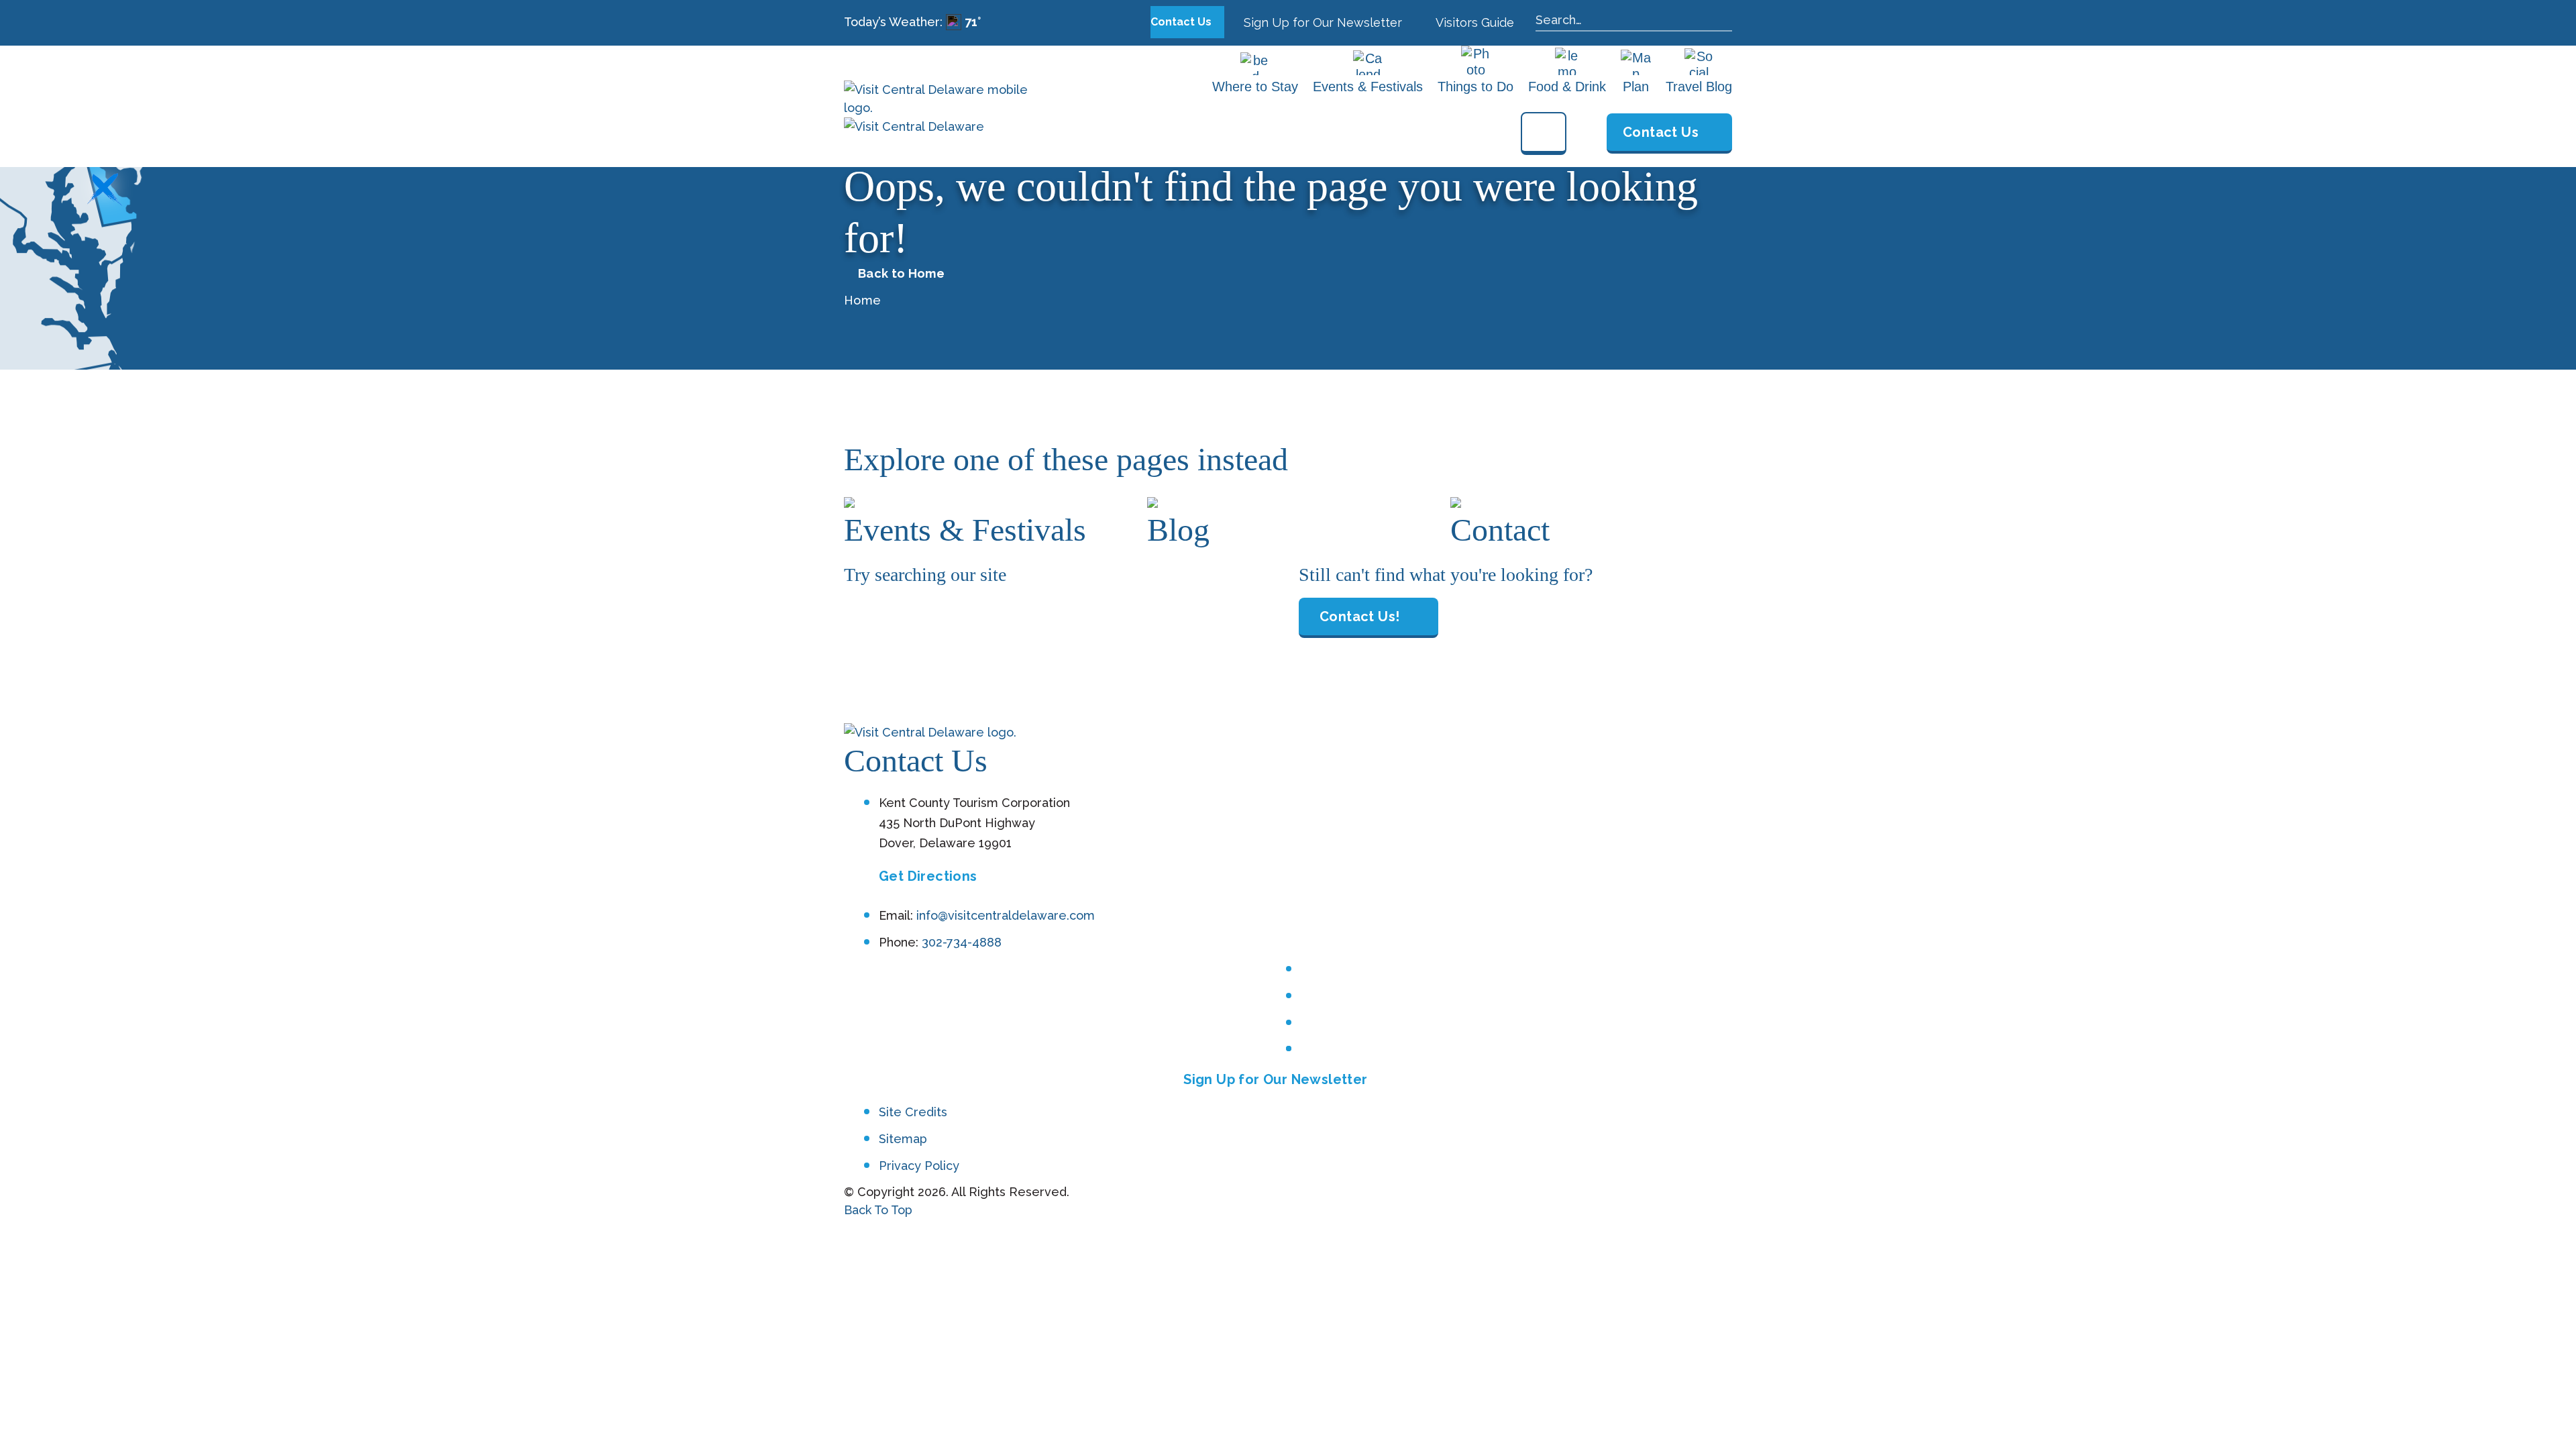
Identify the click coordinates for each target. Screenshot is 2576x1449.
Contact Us (1182, 22)
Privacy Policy (919, 1166)
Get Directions (928, 876)
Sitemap (903, 1139)
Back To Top (878, 1210)
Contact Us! (1359, 616)
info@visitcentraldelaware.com (1006, 915)
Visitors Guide (1473, 22)
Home (862, 300)
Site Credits (913, 1112)
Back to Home (901, 274)
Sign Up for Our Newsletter (1321, 22)
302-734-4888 (962, 942)
